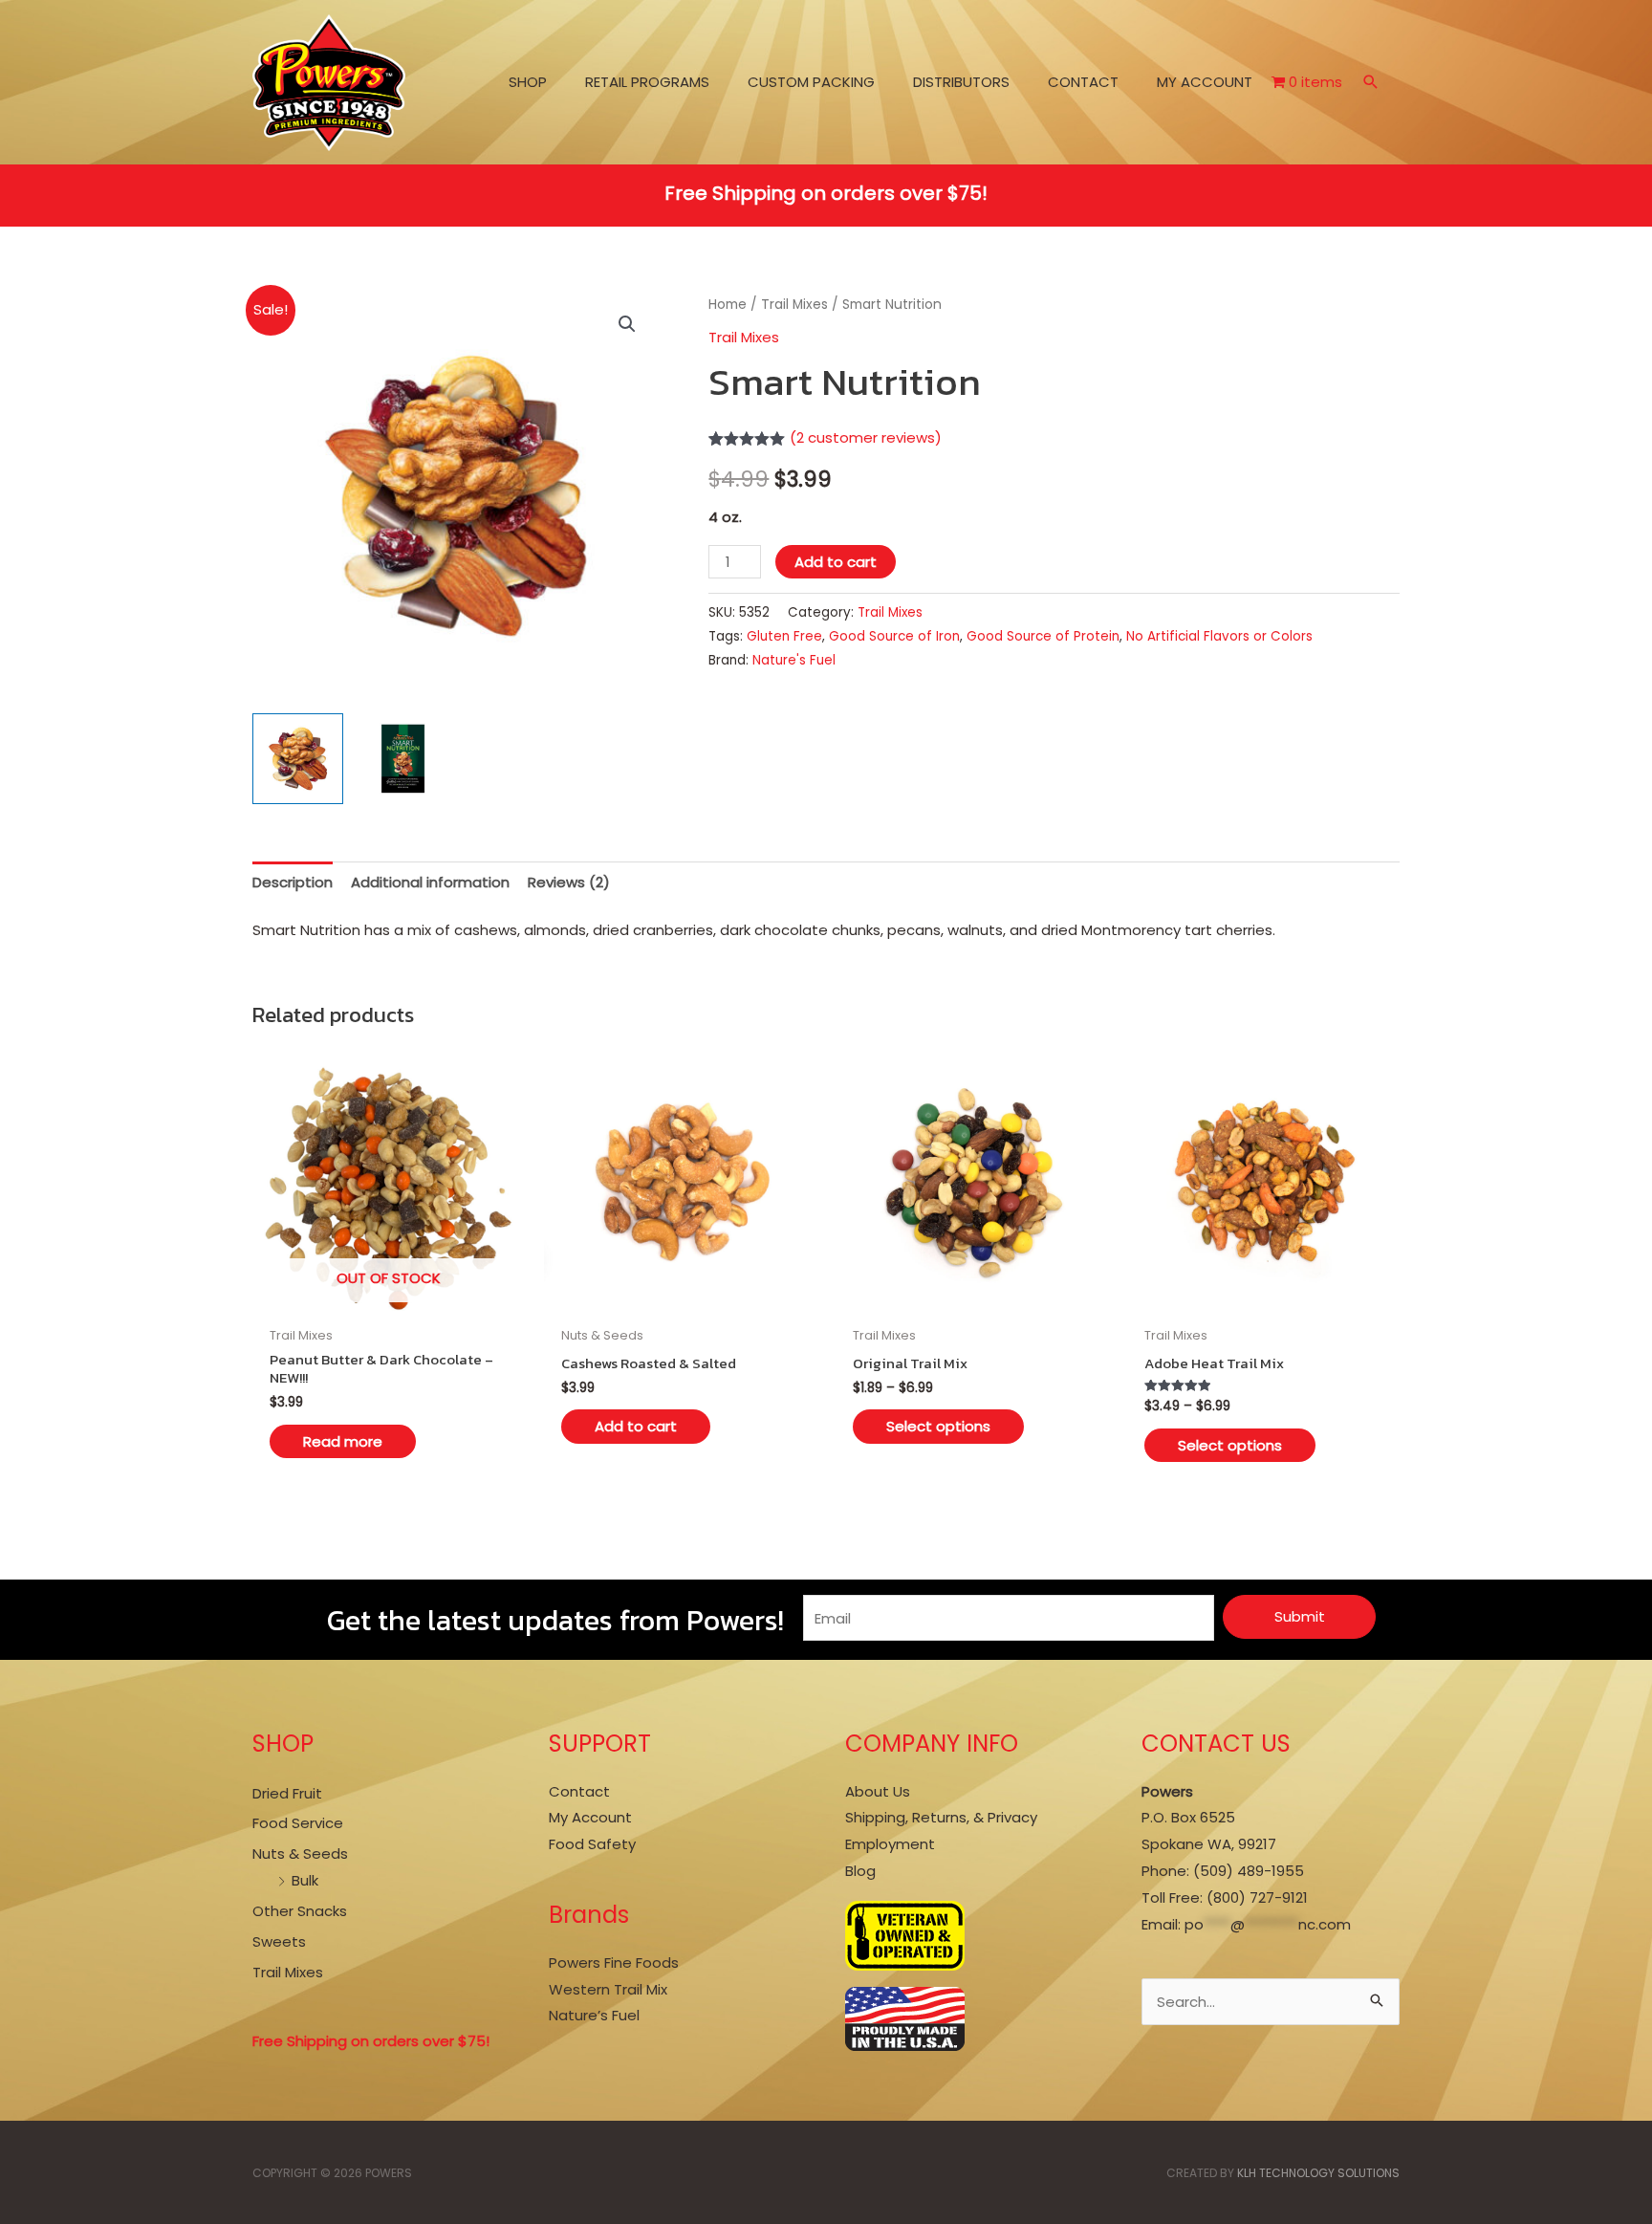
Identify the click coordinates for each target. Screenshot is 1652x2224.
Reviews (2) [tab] (569, 882)
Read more (343, 1441)
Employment (890, 1844)
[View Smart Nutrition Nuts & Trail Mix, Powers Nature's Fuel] (298, 759)
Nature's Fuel (794, 660)
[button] (1371, 84)
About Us (878, 1791)
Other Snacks (300, 1911)
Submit (1300, 1616)
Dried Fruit (287, 1793)
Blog (860, 1871)
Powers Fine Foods (614, 1962)
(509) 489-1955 (1249, 1871)
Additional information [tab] (430, 882)
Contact (579, 1791)
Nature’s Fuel (594, 2015)
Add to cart (836, 562)
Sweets (279, 1941)
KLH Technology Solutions (1318, 2173)
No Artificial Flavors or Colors (1219, 636)
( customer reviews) (866, 437)
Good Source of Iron (894, 636)
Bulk (305, 1880)
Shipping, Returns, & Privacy (941, 1817)
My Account (590, 1817)
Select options (938, 1426)
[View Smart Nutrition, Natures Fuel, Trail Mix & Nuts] (403, 759)
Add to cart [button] (636, 1426)
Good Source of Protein (1043, 636)
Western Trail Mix (608, 1989)
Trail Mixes (794, 305)
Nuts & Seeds (300, 1853)
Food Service (298, 1823)
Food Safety (592, 1844)
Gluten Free (784, 636)
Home (728, 305)
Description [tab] (293, 882)
